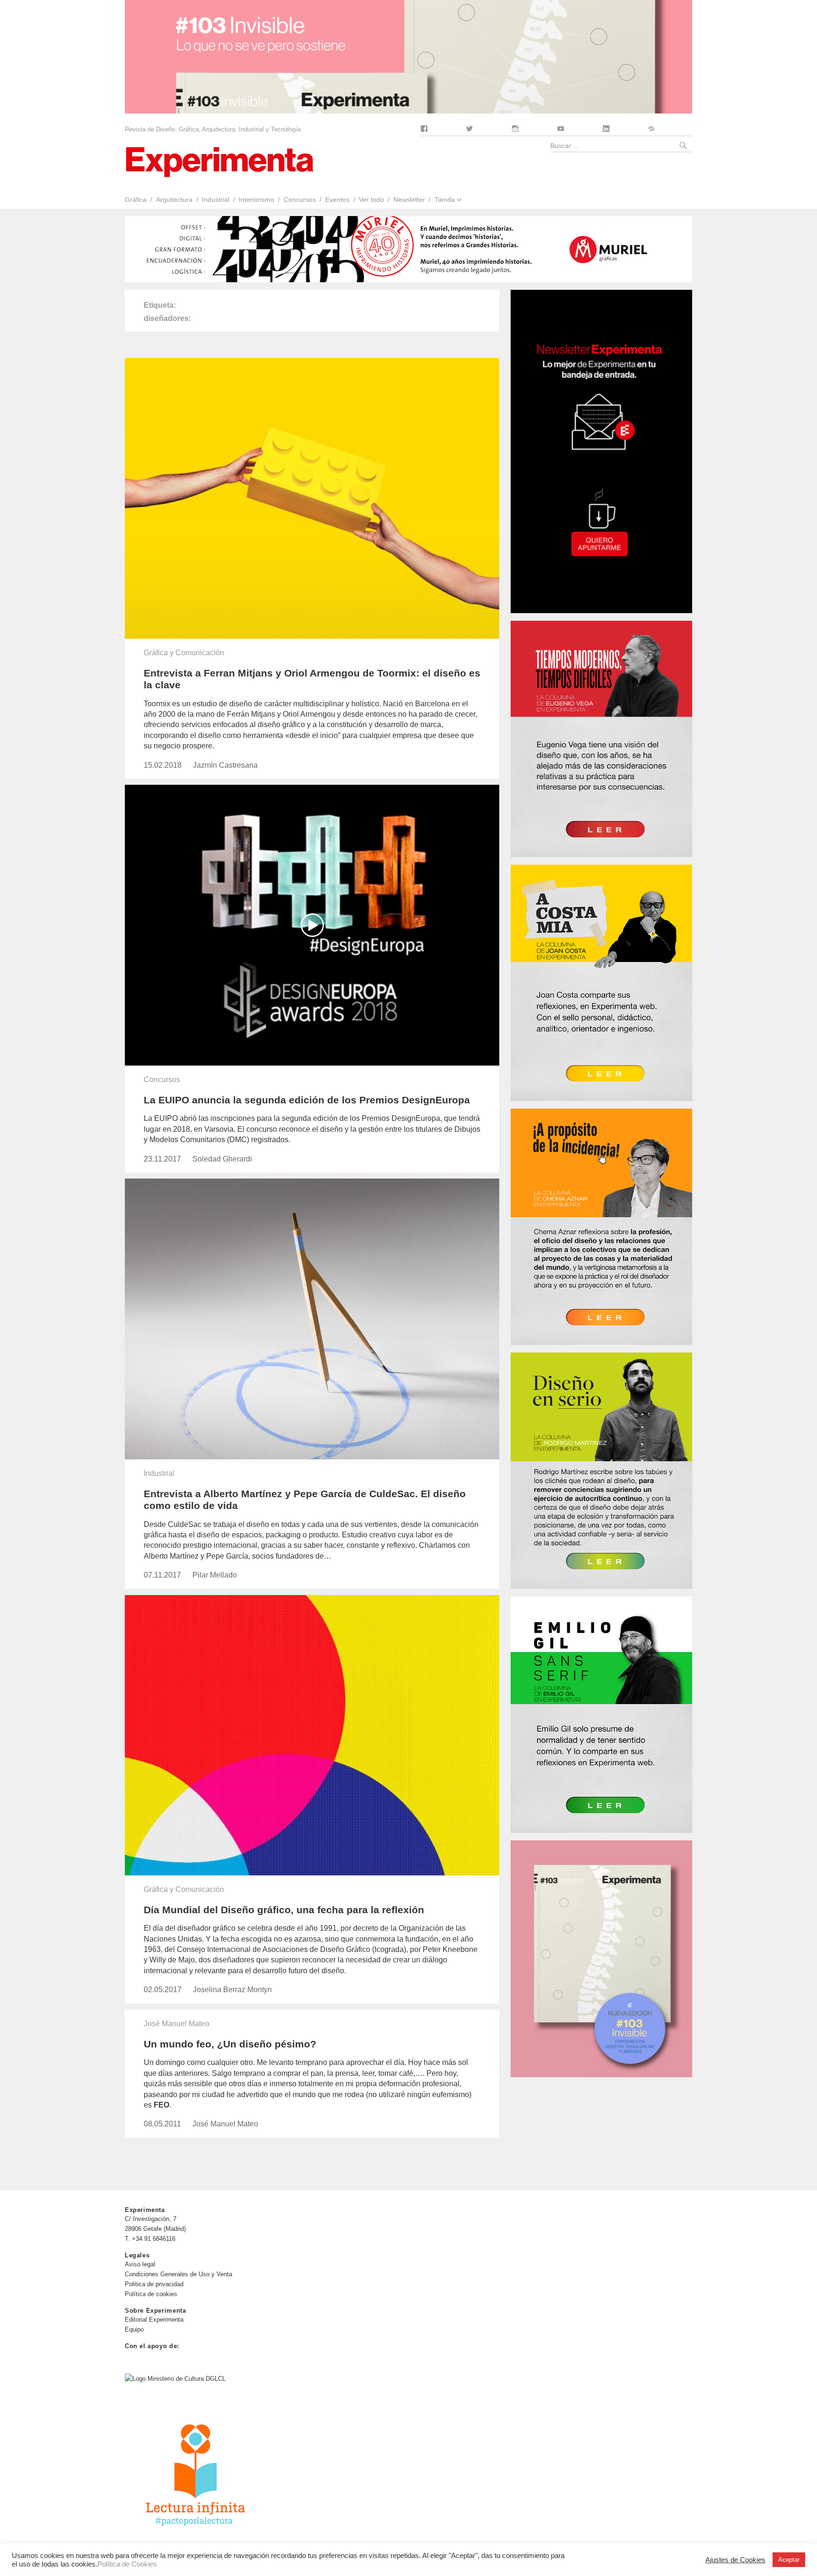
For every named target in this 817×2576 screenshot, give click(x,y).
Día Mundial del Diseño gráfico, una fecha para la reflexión (284, 1910)
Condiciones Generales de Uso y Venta (178, 2274)
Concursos (300, 199)
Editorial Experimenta (154, 2320)
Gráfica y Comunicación (184, 653)
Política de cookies (151, 2294)
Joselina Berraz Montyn (232, 1990)
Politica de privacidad (154, 2284)
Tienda (445, 199)
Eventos (337, 199)
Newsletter (409, 199)
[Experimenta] (219, 161)
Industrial (216, 199)
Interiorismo (256, 199)
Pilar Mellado (215, 1575)
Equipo (134, 2329)
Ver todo (371, 199)
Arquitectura (174, 199)
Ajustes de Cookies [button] (735, 2560)
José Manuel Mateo (177, 2024)
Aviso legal (140, 2264)
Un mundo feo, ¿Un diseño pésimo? (230, 2044)
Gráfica (136, 199)
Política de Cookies (127, 2564)
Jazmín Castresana (225, 765)
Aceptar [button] (789, 2560)
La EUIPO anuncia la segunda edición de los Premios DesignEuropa (307, 1100)
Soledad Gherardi (222, 1159)
